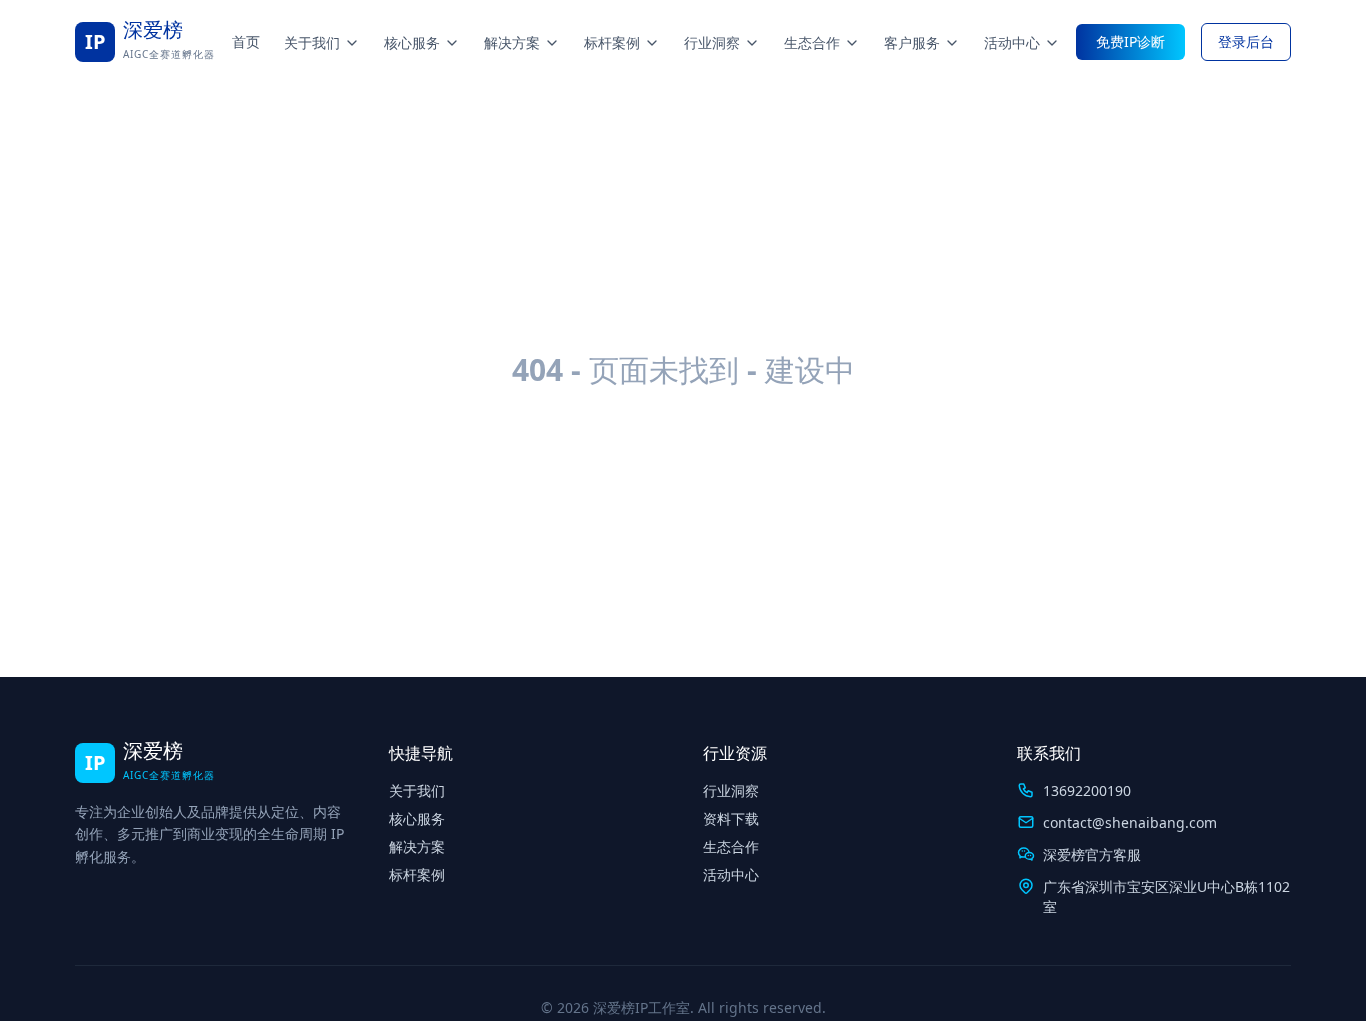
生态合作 (812, 42)
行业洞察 (712, 42)
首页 (246, 41)
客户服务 (912, 42)
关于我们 (312, 42)
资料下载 (731, 818)
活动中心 (1012, 42)
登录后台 (1246, 41)
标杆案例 (612, 42)
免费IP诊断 (1130, 41)
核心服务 (412, 42)
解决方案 (512, 42)
